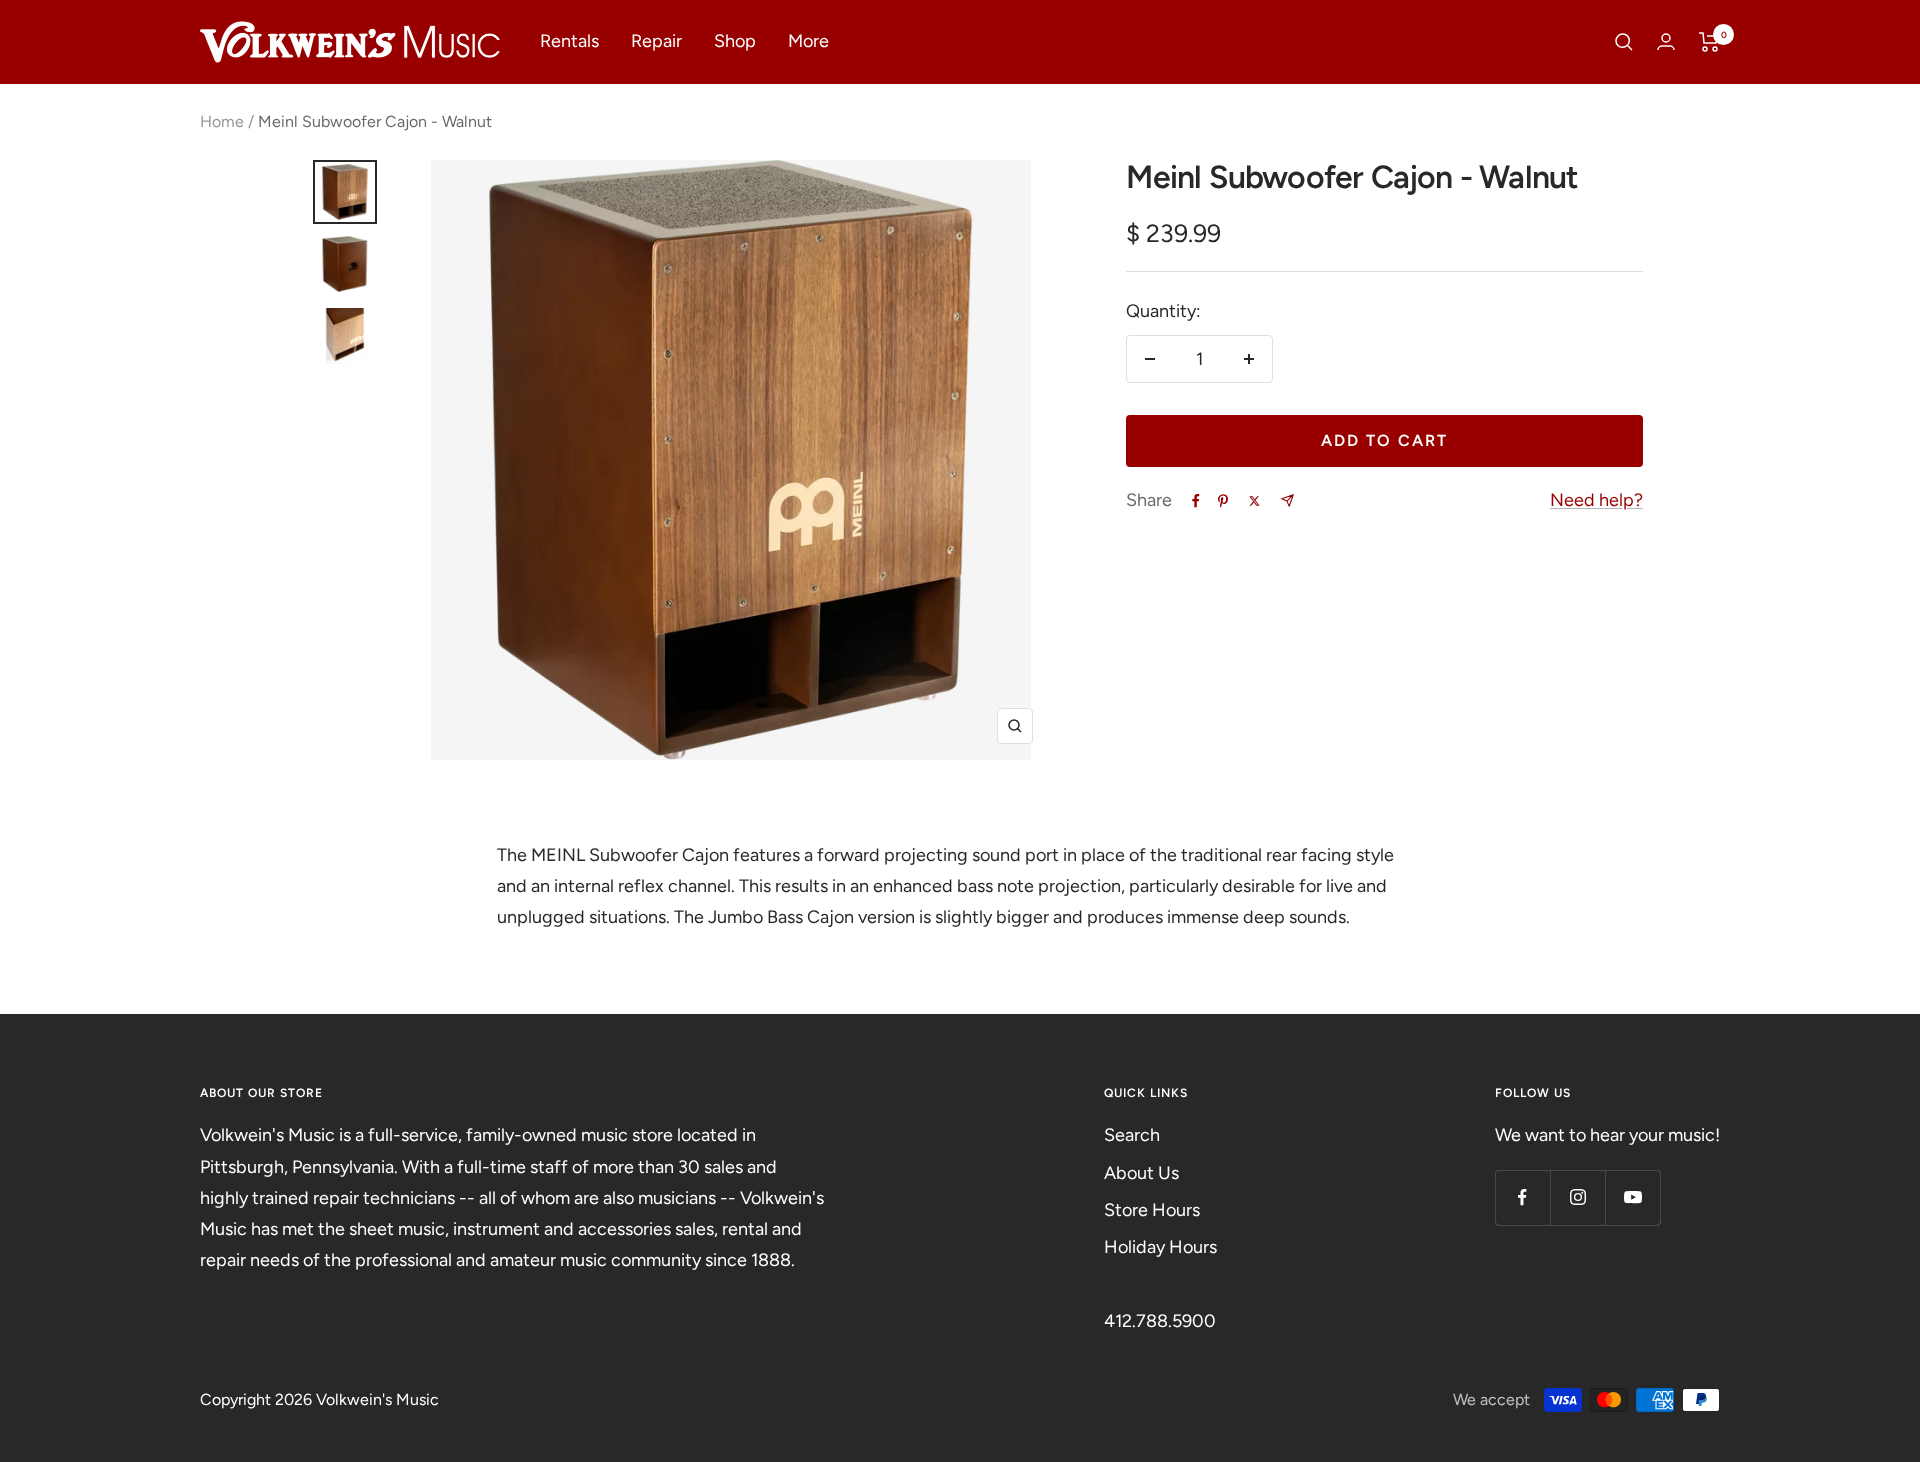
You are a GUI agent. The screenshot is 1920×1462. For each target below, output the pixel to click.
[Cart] (1709, 42)
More (808, 41)
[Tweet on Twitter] (1254, 501)
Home (222, 121)
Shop (735, 41)
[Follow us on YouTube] (1632, 1197)
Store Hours (1152, 1210)
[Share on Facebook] (1196, 501)
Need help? (1596, 500)
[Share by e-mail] (1287, 500)
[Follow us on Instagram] (1577, 1197)
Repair (656, 41)
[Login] (1666, 41)
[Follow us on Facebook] (1522, 1197)
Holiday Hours (1160, 1247)
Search (1132, 1135)
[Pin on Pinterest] (1223, 501)
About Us (1141, 1173)
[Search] (1624, 42)
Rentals (569, 41)
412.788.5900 (1160, 1321)
